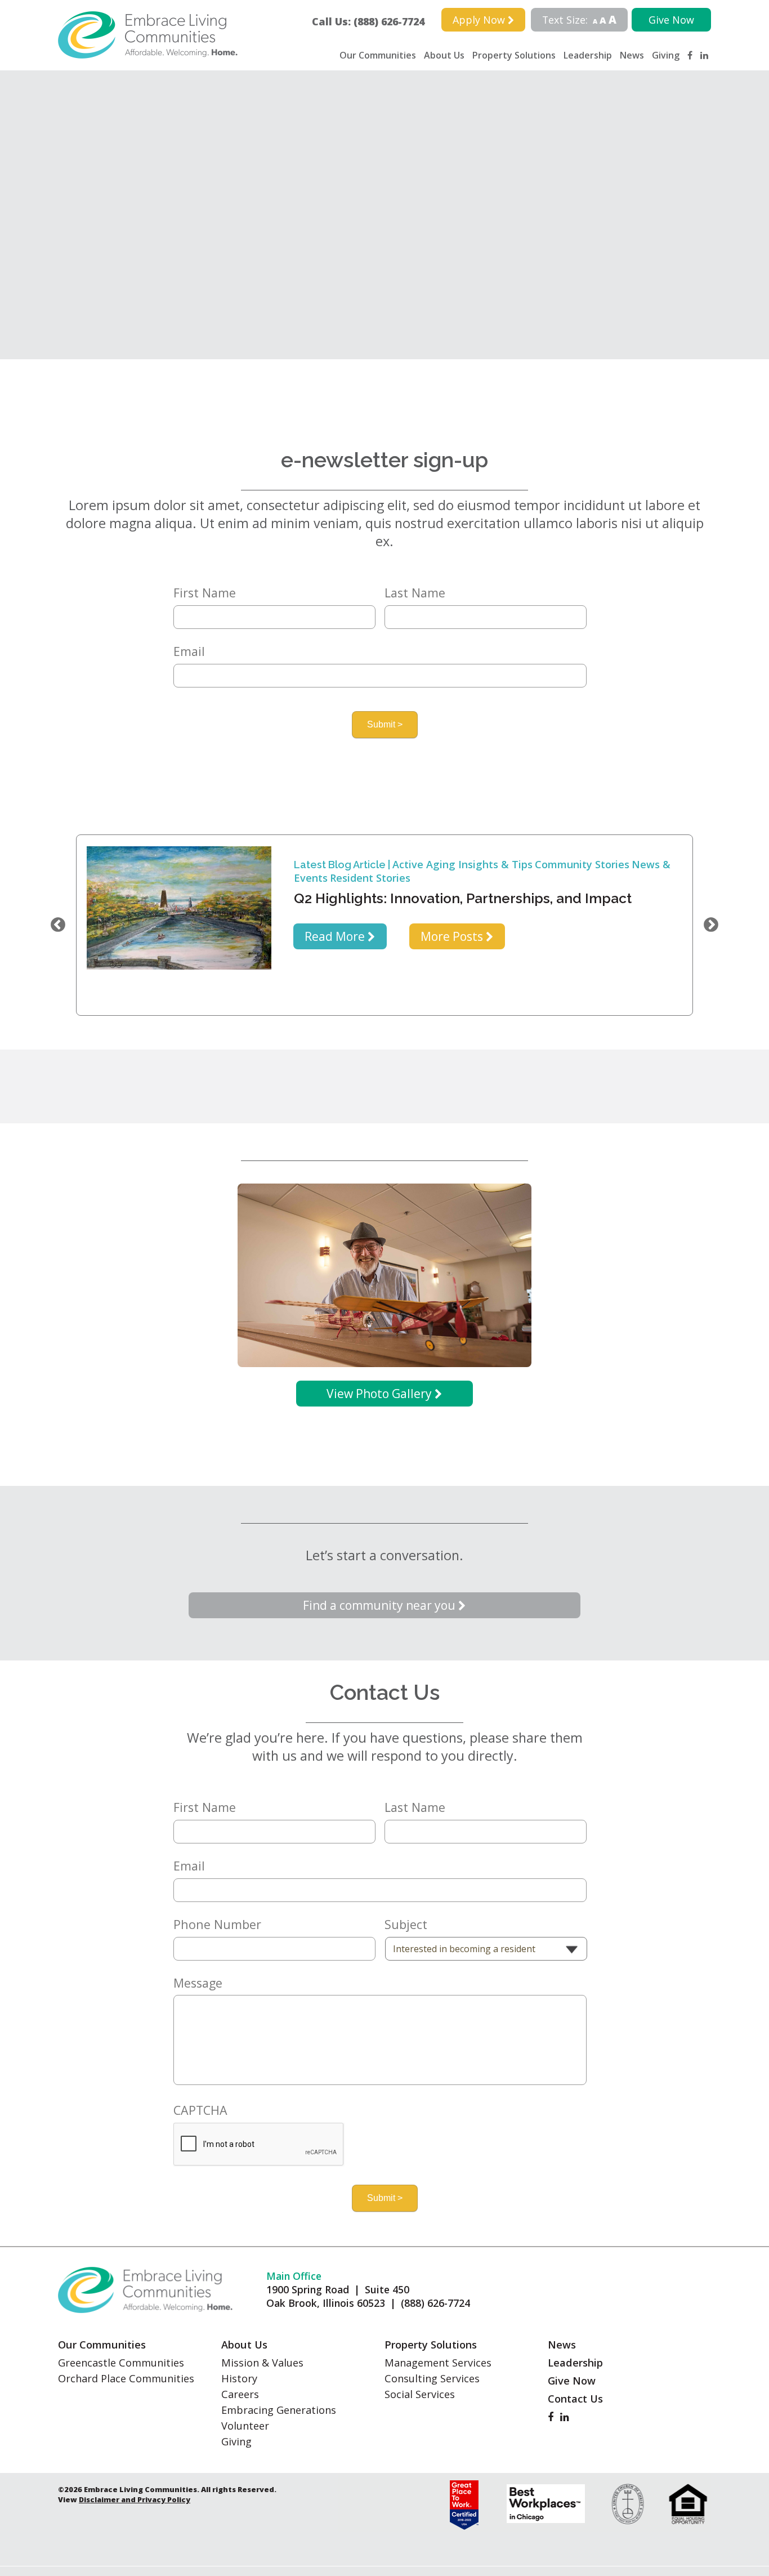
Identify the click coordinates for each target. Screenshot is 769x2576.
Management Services (438, 2363)
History (239, 2378)
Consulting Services (432, 2378)
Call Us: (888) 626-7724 (373, 21)
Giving (666, 55)
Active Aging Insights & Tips (462, 864)
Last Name (415, 593)
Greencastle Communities (121, 2363)
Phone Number (217, 1925)
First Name (205, 593)
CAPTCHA (200, 2110)
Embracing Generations (279, 2410)
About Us (444, 55)
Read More (336, 936)
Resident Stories (370, 878)
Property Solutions (514, 55)
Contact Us (575, 2399)
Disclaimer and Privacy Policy (135, 2499)
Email (189, 651)
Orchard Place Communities (126, 2378)
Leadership (588, 55)
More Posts (453, 936)
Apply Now (480, 20)
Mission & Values (262, 2363)
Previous (58, 925)
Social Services (420, 2394)
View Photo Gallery (381, 1394)
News (632, 55)
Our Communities (378, 55)
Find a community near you (381, 1605)
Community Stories (582, 864)
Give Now (671, 20)
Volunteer (245, 2426)
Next (711, 925)
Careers (240, 2394)
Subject (406, 1925)
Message (198, 1983)
